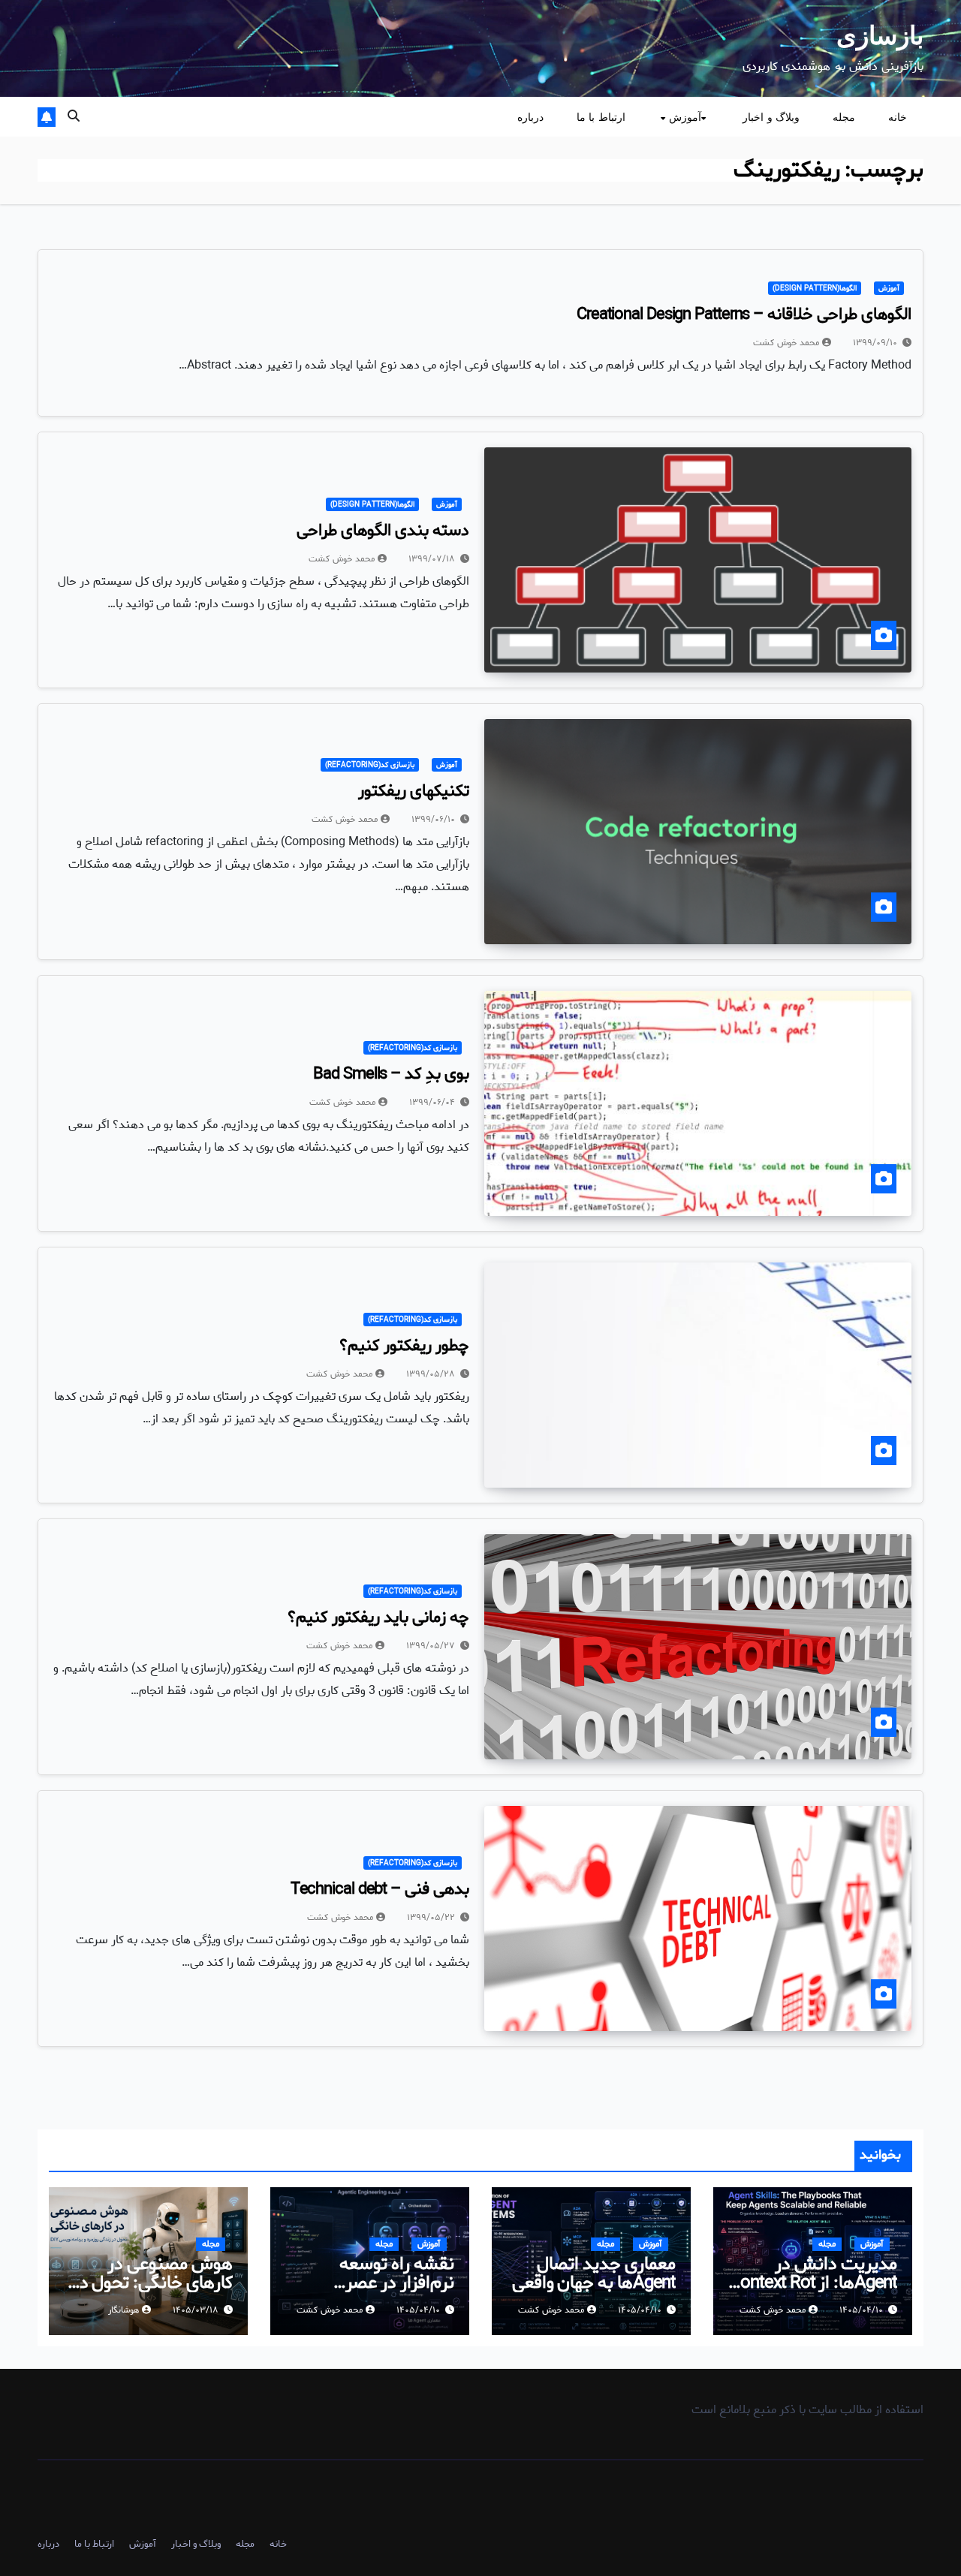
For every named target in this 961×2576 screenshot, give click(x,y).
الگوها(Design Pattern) (815, 288)
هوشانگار (124, 2310)
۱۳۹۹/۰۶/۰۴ (432, 1102)
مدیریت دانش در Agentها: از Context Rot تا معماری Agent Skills (813, 2283)
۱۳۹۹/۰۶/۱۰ (433, 819)
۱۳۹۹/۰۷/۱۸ (432, 559)
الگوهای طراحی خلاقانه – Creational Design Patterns (744, 314)
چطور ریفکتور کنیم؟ (404, 1346)
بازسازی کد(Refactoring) (370, 765)
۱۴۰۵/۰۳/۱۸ (196, 2310)
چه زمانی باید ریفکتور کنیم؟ (378, 1618)
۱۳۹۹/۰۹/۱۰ (875, 343)
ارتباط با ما (601, 117)
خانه (898, 117)
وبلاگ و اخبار (771, 117)
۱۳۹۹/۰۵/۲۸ (431, 1374)
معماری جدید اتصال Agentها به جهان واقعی (594, 2274)
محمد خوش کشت (786, 343)
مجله (844, 117)
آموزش (683, 117)
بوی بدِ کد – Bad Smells (391, 1074)
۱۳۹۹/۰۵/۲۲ (431, 1917)
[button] (74, 117)
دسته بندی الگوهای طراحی (383, 531)
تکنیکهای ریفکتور (414, 791)
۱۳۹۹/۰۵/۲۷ (431, 1646)
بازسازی (880, 35)
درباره (530, 117)
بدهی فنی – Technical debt (380, 1889)
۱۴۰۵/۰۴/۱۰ (861, 2310)
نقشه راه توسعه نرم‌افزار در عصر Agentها (397, 2283)
